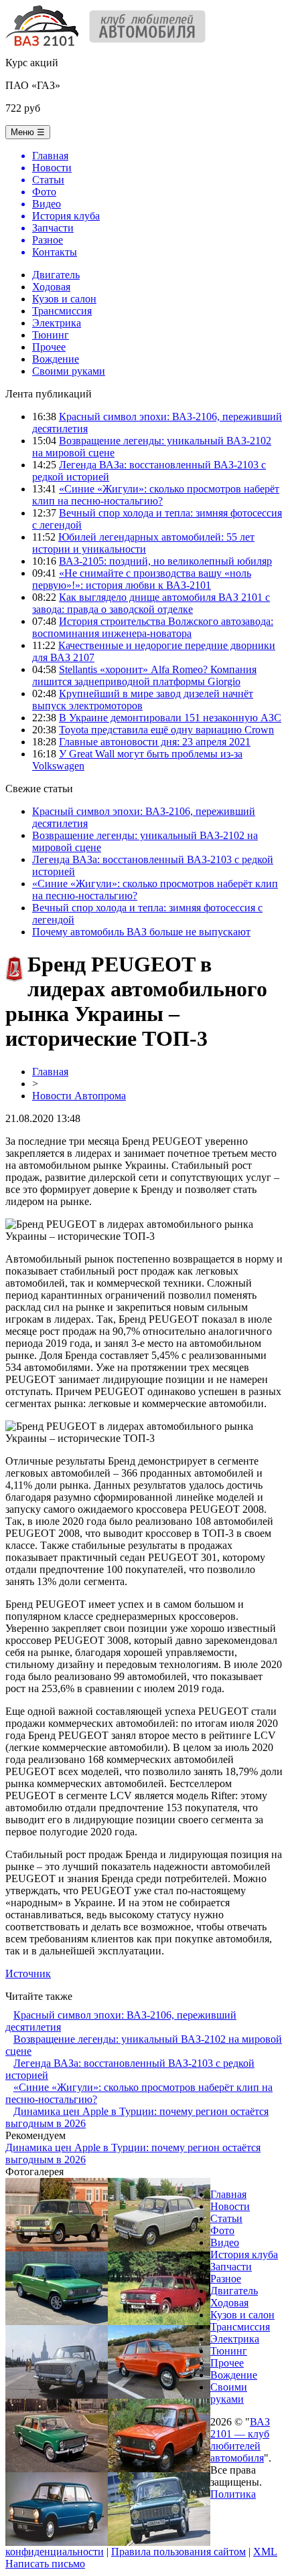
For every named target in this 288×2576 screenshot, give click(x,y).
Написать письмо (45, 2564)
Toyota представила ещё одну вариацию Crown (166, 730)
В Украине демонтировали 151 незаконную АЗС (170, 718)
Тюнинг (51, 335)
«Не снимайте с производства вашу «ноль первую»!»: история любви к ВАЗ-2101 (142, 579)
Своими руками (69, 371)
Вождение (56, 359)
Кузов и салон (64, 299)
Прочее (49, 347)
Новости (230, 2206)
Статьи (226, 2218)
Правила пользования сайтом (178, 2552)
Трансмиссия (62, 311)
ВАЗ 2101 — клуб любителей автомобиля (240, 2440)
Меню (28, 132)
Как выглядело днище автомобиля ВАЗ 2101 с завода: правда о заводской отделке (151, 603)
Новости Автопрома (79, 1096)
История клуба (244, 2255)
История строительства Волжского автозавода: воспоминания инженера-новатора (153, 627)
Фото (222, 2230)
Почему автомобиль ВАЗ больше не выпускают (141, 932)
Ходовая (51, 287)
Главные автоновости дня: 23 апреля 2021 (155, 742)
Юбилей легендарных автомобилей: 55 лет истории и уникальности (143, 543)
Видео (225, 2242)
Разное (226, 2279)
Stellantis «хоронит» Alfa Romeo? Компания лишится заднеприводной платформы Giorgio (144, 675)
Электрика (57, 323)
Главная (50, 1072)
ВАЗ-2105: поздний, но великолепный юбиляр (165, 561)
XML (265, 2552)
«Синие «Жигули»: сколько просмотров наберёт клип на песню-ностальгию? (156, 495)
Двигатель (56, 275)
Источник (28, 1973)
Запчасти (231, 2267)
